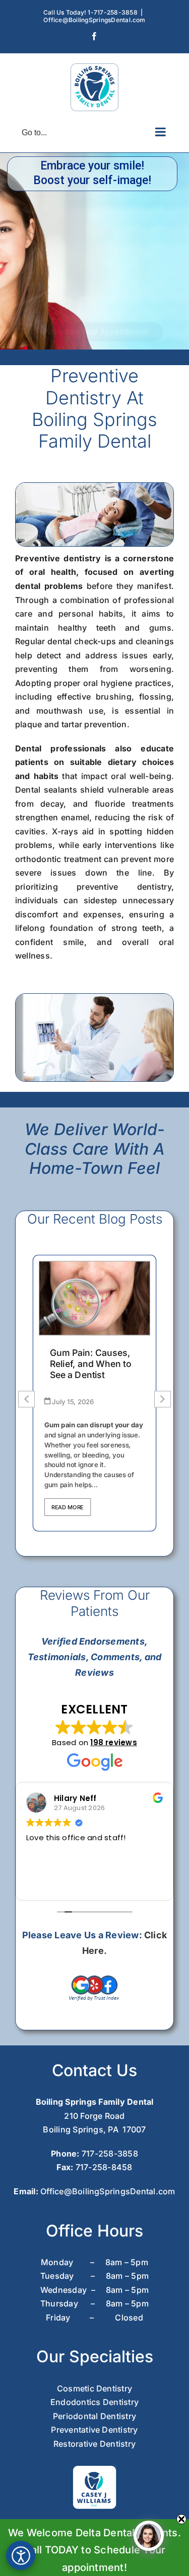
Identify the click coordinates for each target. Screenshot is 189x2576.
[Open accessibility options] (21, 2555)
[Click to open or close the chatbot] (149, 2536)
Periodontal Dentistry (94, 2416)
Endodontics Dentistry (94, 2402)
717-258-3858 (110, 2154)
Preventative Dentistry (94, 2430)
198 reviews (114, 1742)
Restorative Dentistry (94, 2444)
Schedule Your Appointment (96, 332)
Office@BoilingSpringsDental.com (94, 20)
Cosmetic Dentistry (94, 2388)
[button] (163, 1399)
